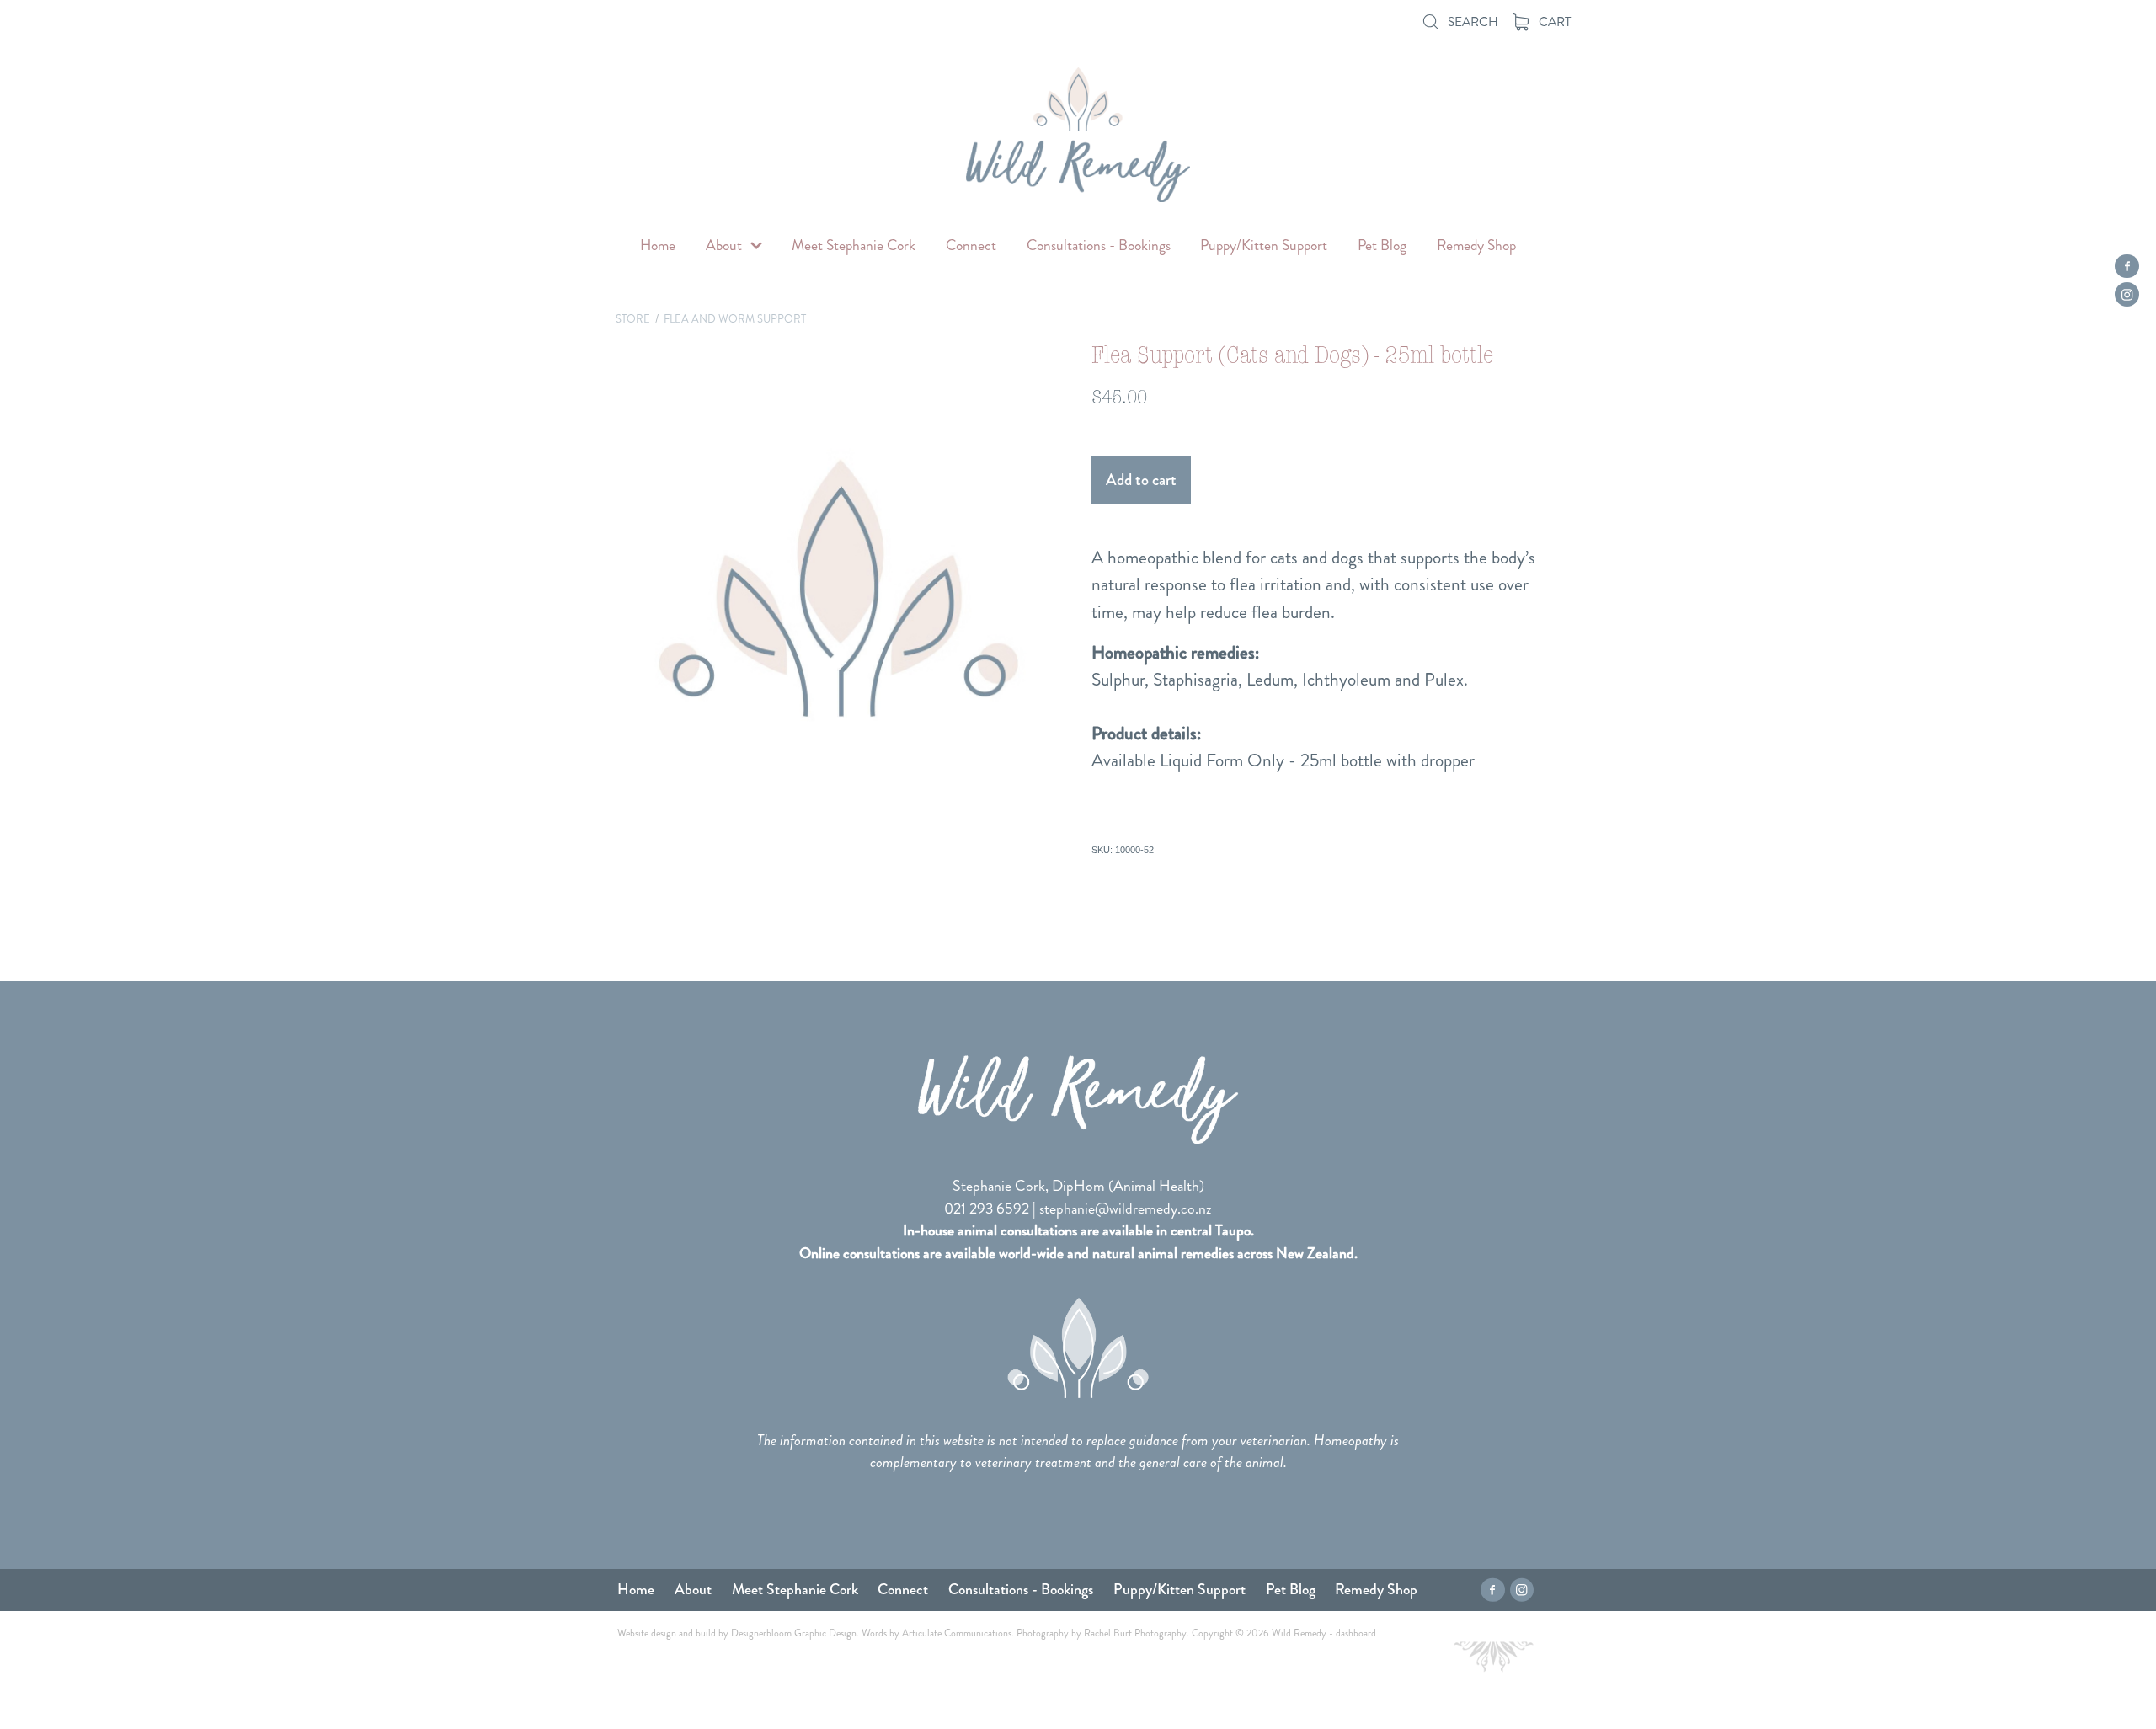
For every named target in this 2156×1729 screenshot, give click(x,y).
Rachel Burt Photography (1135, 1633)
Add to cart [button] (1141, 480)
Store (633, 319)
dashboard (1356, 1633)
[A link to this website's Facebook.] (2127, 267)
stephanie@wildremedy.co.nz (1126, 1209)
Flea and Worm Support (735, 319)
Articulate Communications (957, 1633)
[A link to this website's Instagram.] (2127, 294)
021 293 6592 (987, 1209)
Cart (1553, 22)
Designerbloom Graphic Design (794, 1633)
